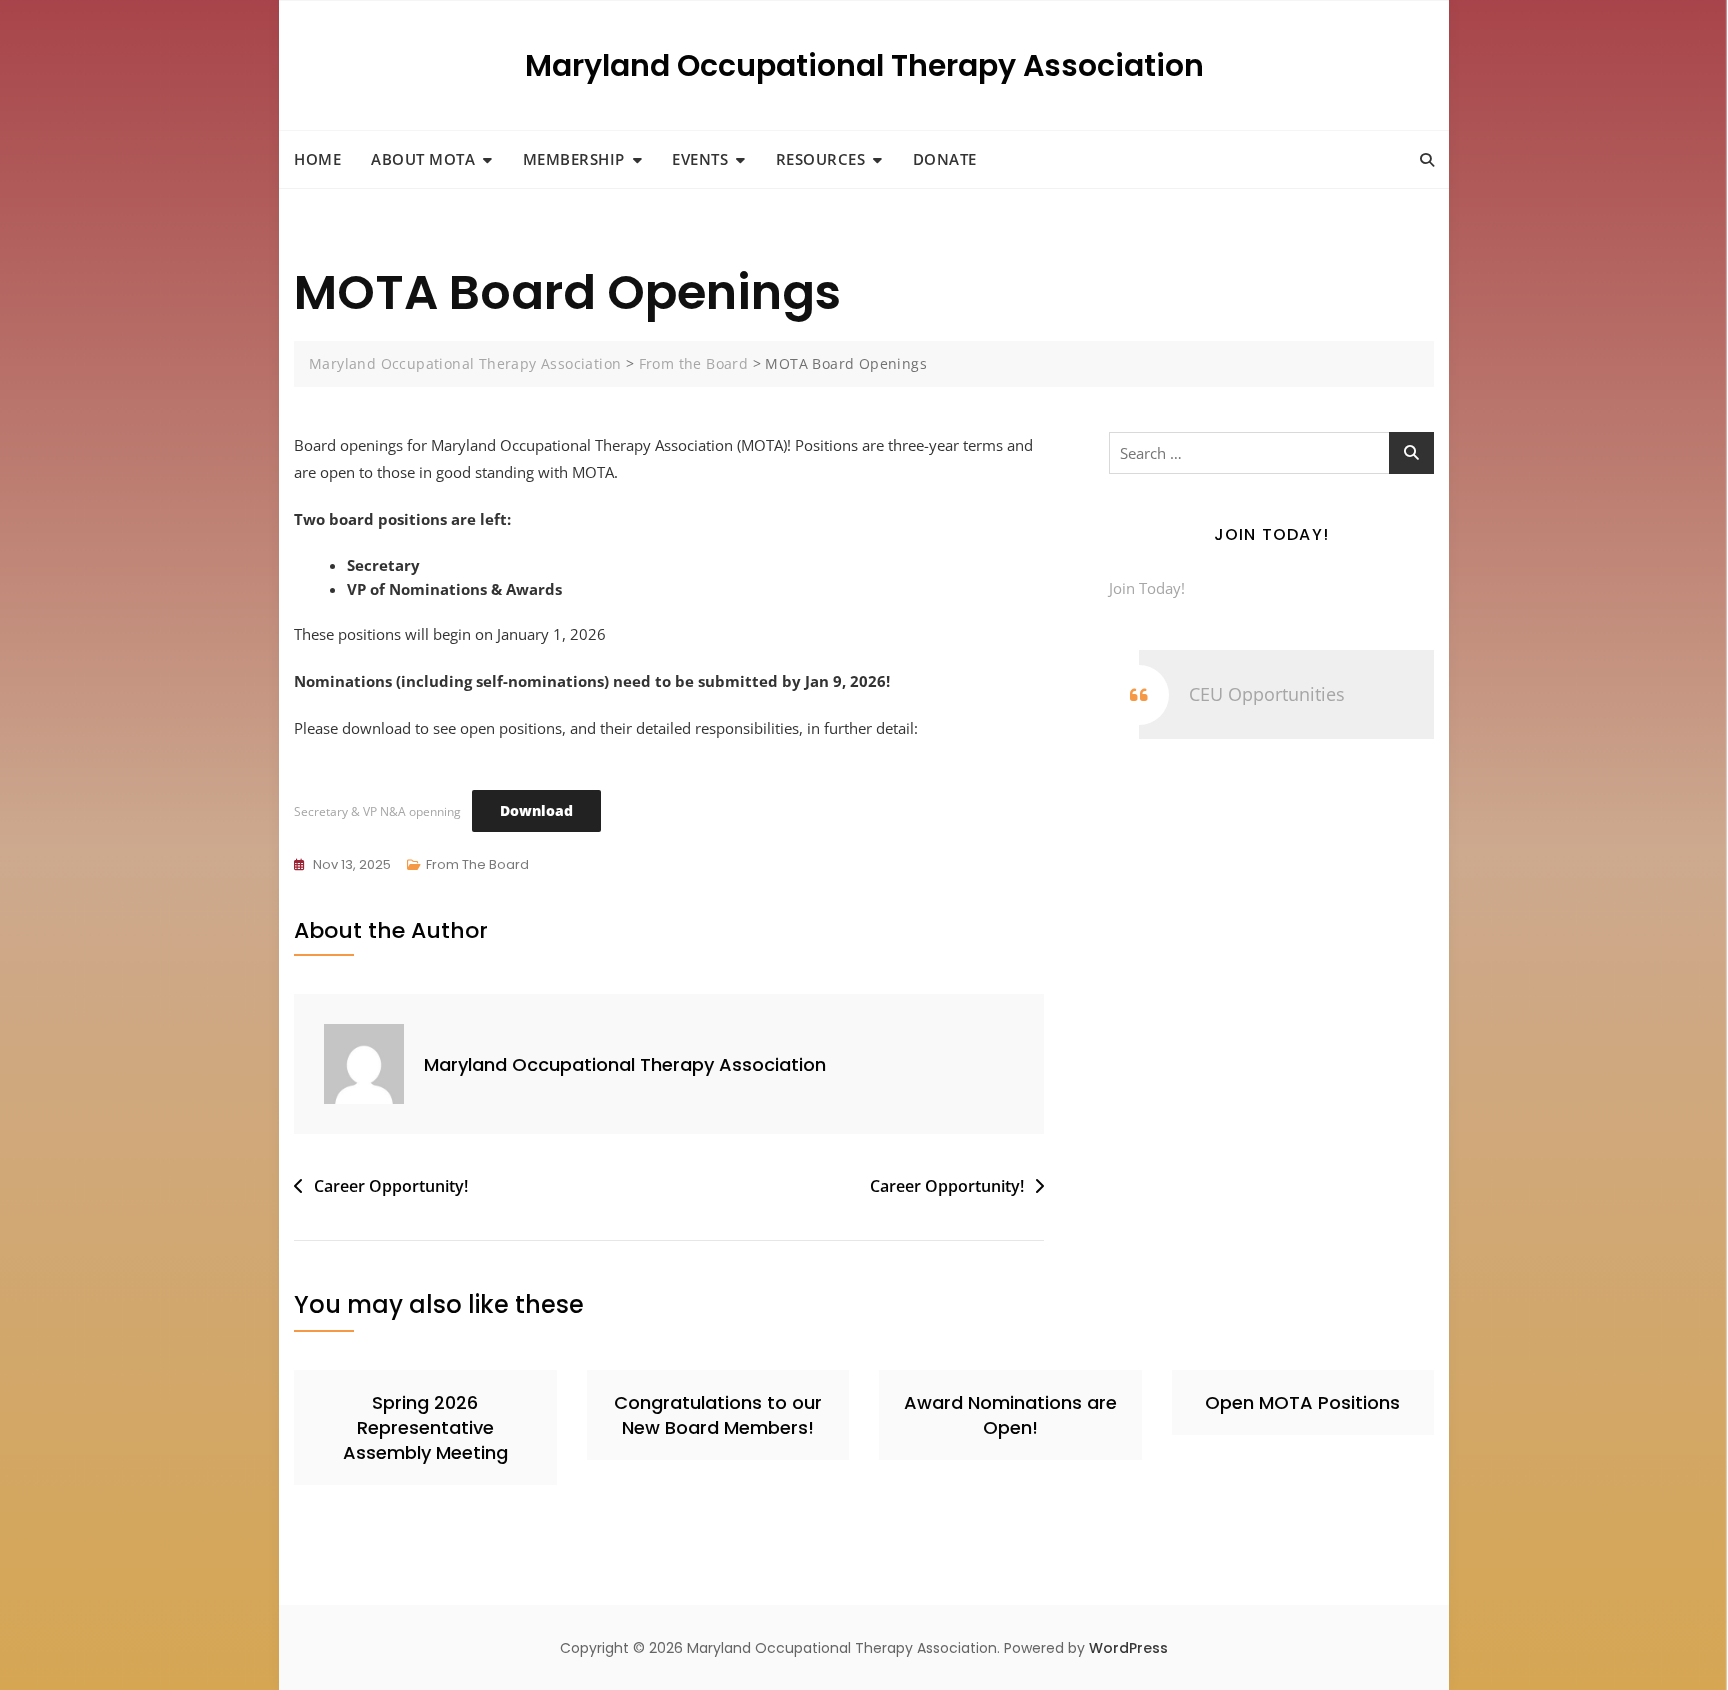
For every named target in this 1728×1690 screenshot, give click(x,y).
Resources (821, 159)
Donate (945, 159)
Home (317, 159)
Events (700, 159)
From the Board (477, 864)
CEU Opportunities (1267, 694)
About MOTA (423, 159)
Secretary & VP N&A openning (377, 811)
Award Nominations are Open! (1010, 1415)
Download (536, 810)
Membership (574, 159)
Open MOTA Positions (1302, 1402)
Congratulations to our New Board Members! (718, 1415)
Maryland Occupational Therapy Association (864, 65)
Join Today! (1147, 588)
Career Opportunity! (391, 1186)
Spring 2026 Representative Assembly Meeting (425, 1427)
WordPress (1128, 1648)
